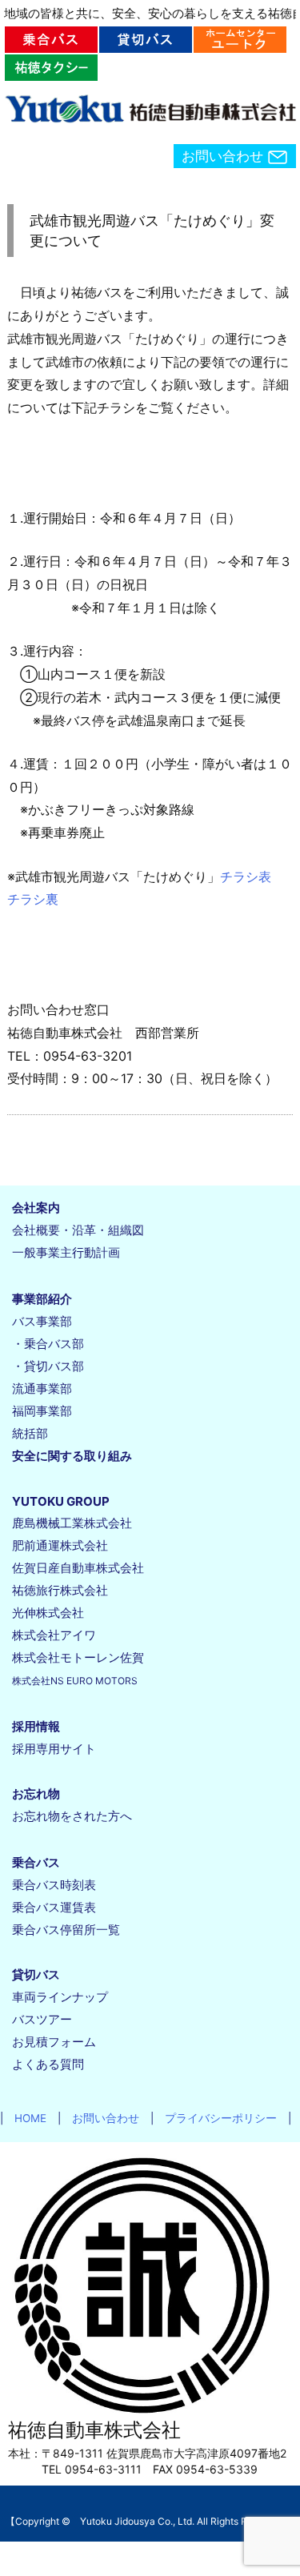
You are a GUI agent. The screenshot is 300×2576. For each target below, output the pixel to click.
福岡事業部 (42, 1411)
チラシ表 (246, 877)
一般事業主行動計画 (66, 1252)
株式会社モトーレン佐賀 (78, 1657)
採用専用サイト (54, 1749)
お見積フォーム (54, 2042)
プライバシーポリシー (215, 2118)
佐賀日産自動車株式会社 (78, 1568)
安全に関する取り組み (72, 1456)
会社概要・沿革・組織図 (78, 1230)
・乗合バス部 (48, 1344)
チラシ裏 (33, 899)
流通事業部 (42, 1388)
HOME (25, 2118)
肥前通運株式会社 (60, 1545)
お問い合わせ (224, 156)
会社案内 (36, 1208)
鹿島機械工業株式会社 (72, 1523)
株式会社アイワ (54, 1635)
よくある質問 (48, 2064)
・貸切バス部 (48, 1366)
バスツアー (42, 2019)
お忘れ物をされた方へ (72, 1816)
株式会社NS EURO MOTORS (75, 1681)
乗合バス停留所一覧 (66, 1930)
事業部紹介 (42, 1299)
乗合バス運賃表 (54, 1907)
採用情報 (36, 1726)
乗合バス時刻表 (54, 1885)
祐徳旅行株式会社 (60, 1590)
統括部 (30, 1433)
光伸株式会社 (48, 1613)
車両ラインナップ (60, 1997)
